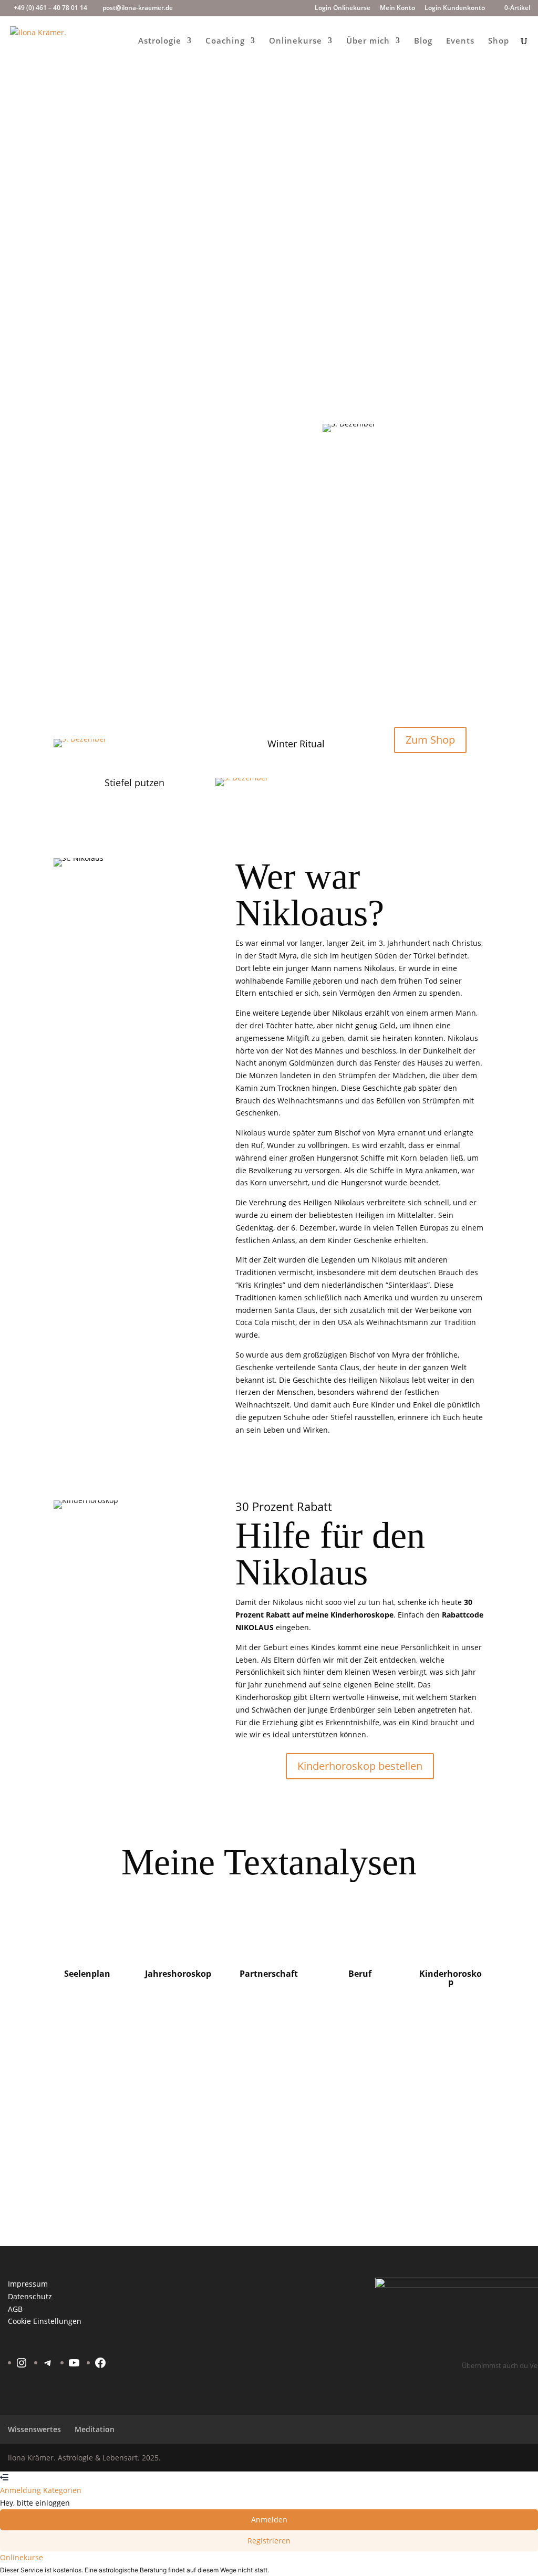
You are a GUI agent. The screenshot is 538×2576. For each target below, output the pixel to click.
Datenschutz (30, 2296)
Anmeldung (22, 2490)
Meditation (95, 2429)
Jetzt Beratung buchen (431, 2078)
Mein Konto (397, 8)
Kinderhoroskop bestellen (360, 1766)
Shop (499, 41)
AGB (15, 2309)
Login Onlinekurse (343, 8)
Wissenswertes (34, 2429)
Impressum (28, 2284)
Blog (423, 41)
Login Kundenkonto (455, 8)
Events (460, 41)
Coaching (225, 41)
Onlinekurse (296, 41)
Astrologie (160, 41)
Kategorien (62, 2490)
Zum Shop (424, 294)
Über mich (368, 41)
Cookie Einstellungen (45, 2321)
